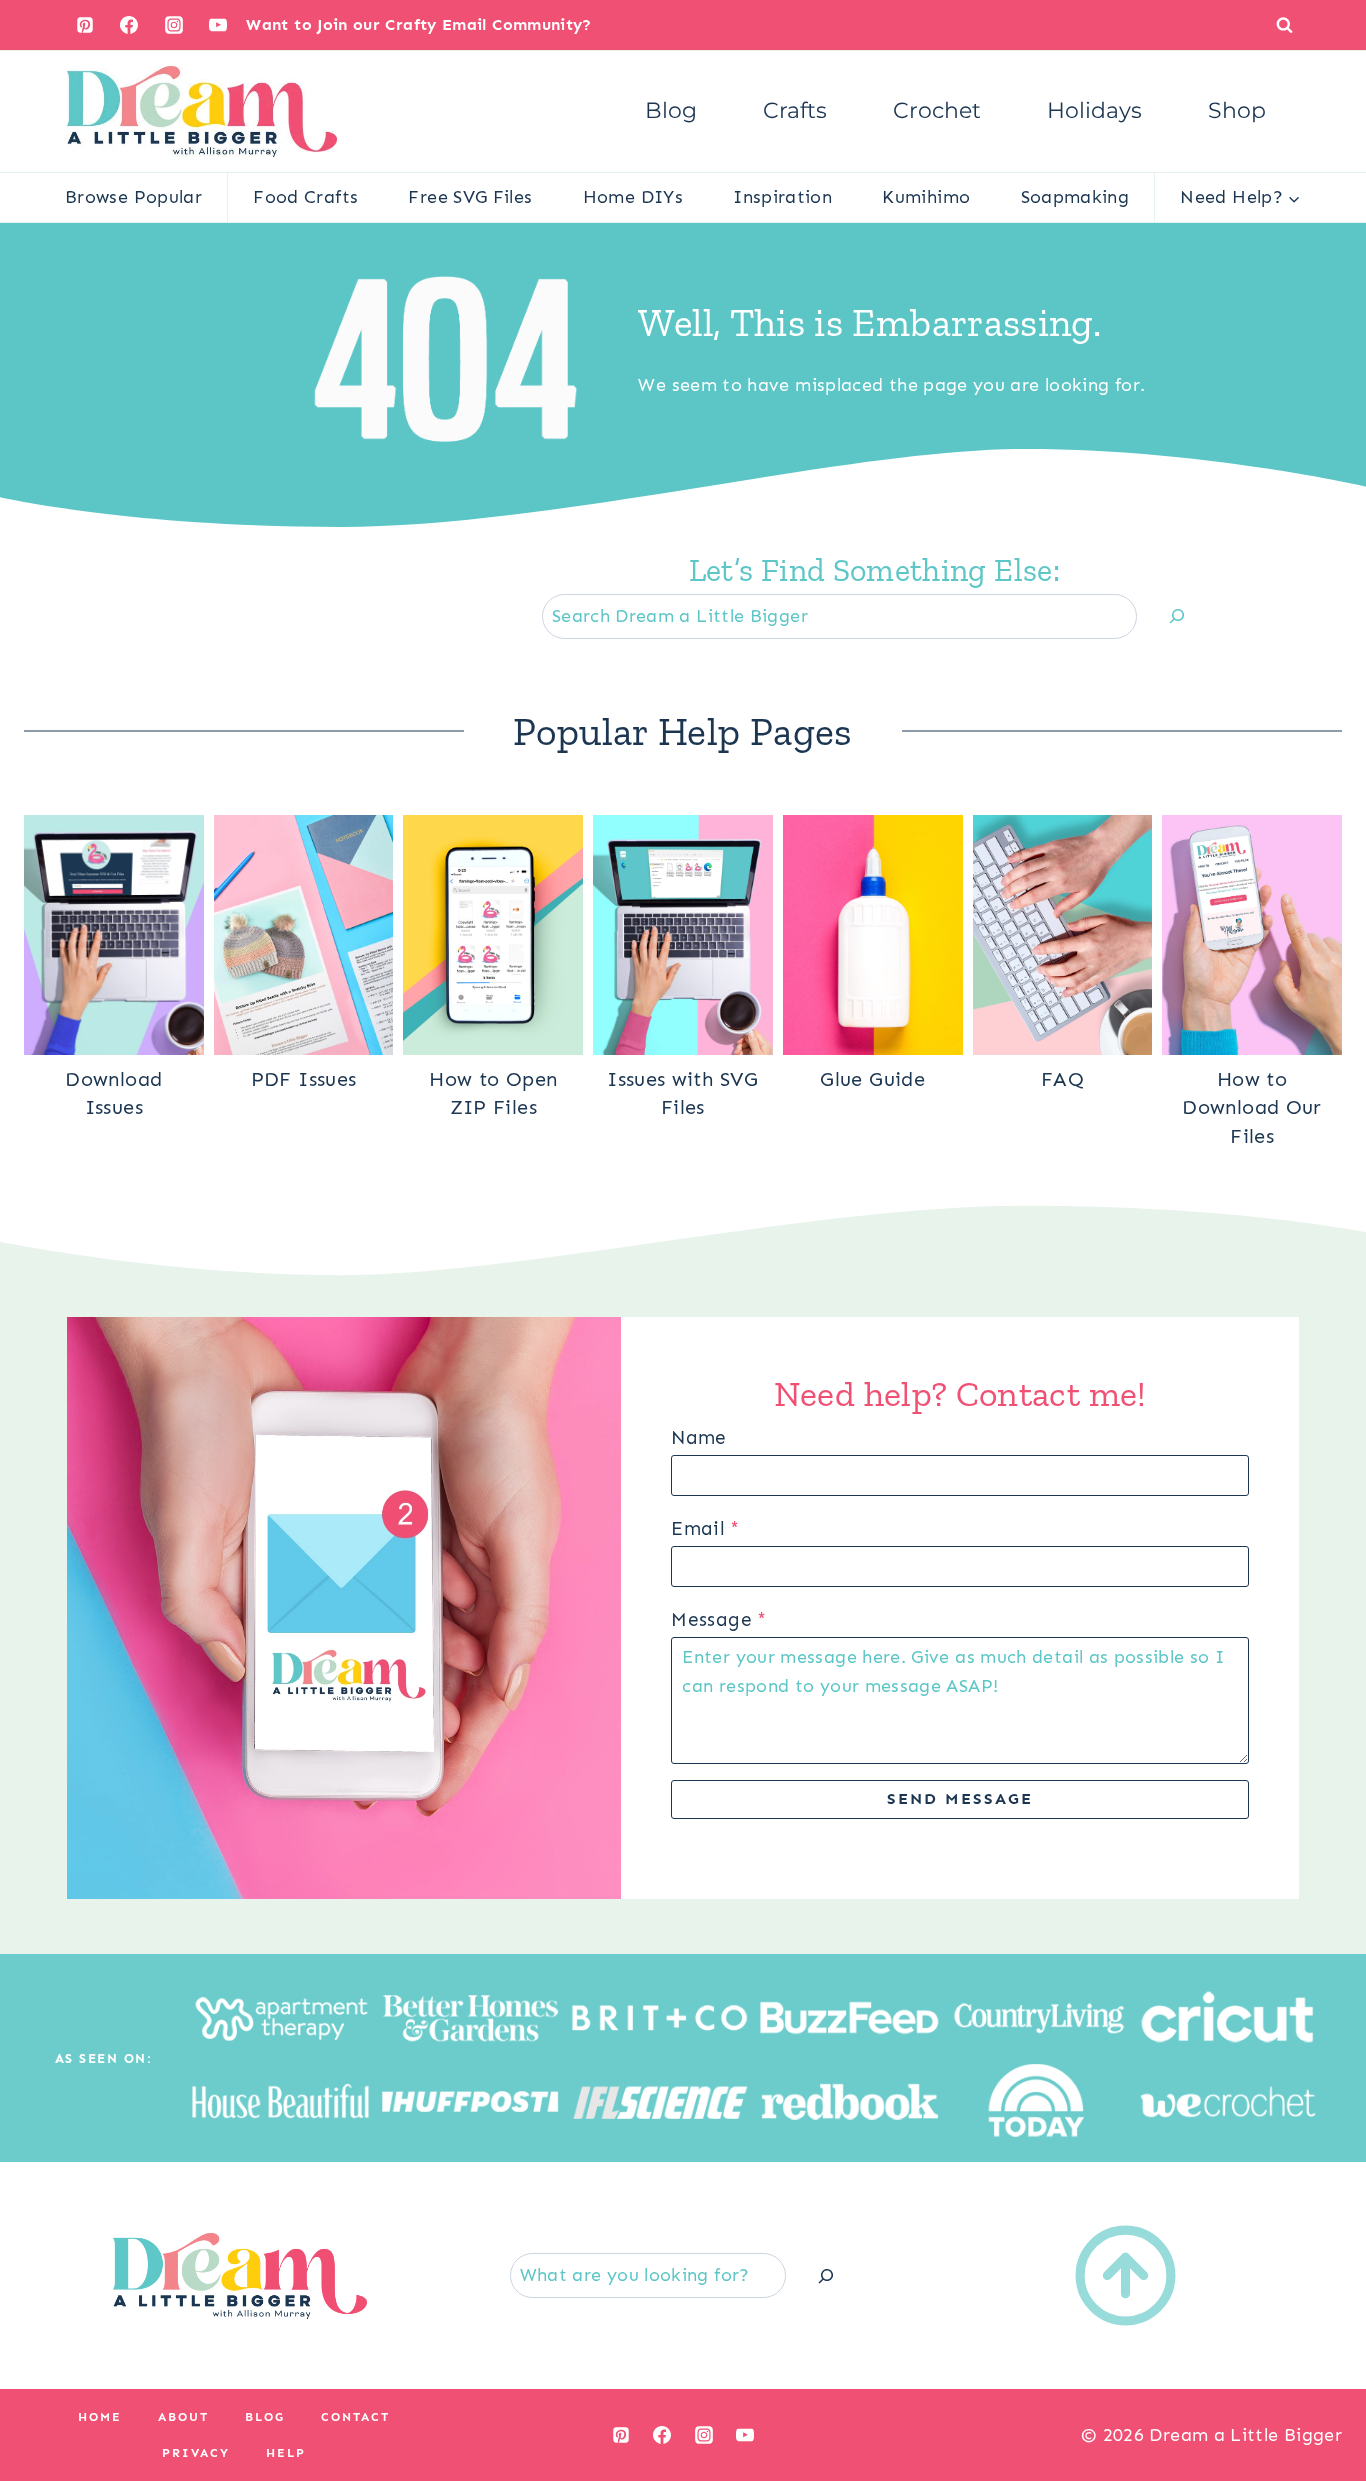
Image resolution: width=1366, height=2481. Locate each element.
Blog (671, 110)
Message (718, 1619)
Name (698, 1437)
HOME (100, 2417)
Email (705, 1528)
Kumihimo (926, 197)
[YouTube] (218, 25)
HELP (286, 2453)
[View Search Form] (1284, 24)
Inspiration (782, 197)
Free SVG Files (470, 197)
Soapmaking (1075, 197)
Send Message (960, 1798)
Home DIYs (633, 197)
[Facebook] (129, 25)
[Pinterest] (85, 25)
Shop (1237, 110)
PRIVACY (196, 2453)
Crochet (937, 110)
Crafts (795, 110)
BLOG (265, 2417)
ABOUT (183, 2417)
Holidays (1094, 110)
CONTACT (355, 2417)
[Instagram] (174, 25)
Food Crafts (305, 197)
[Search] (1177, 616)
